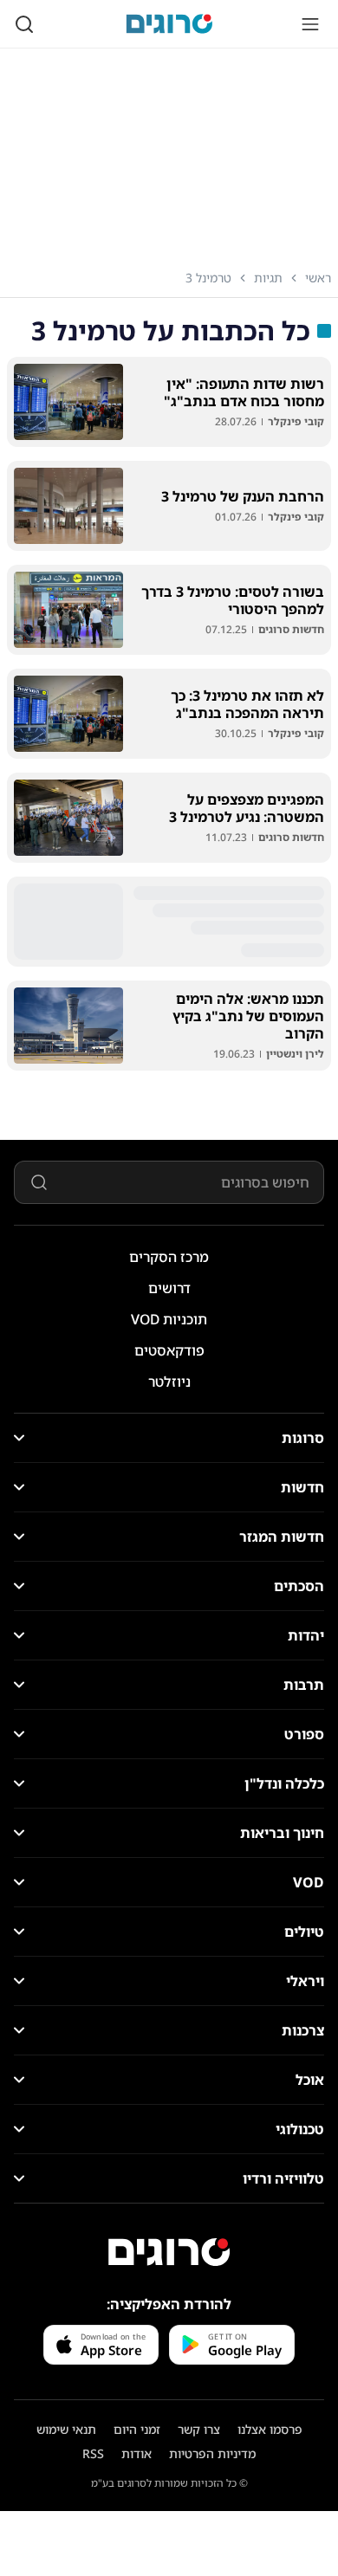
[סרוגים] (169, 2252)
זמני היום (137, 2429)
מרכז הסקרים (169, 1257)
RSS (93, 2453)
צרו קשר (199, 2429)
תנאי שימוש (66, 2429)
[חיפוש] (24, 24)
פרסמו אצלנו (270, 2429)
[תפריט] (310, 24)
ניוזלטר (169, 1382)
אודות (136, 2453)
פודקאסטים (169, 1350)
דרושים (169, 1288)
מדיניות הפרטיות (212, 2453)
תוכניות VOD (169, 1319)
